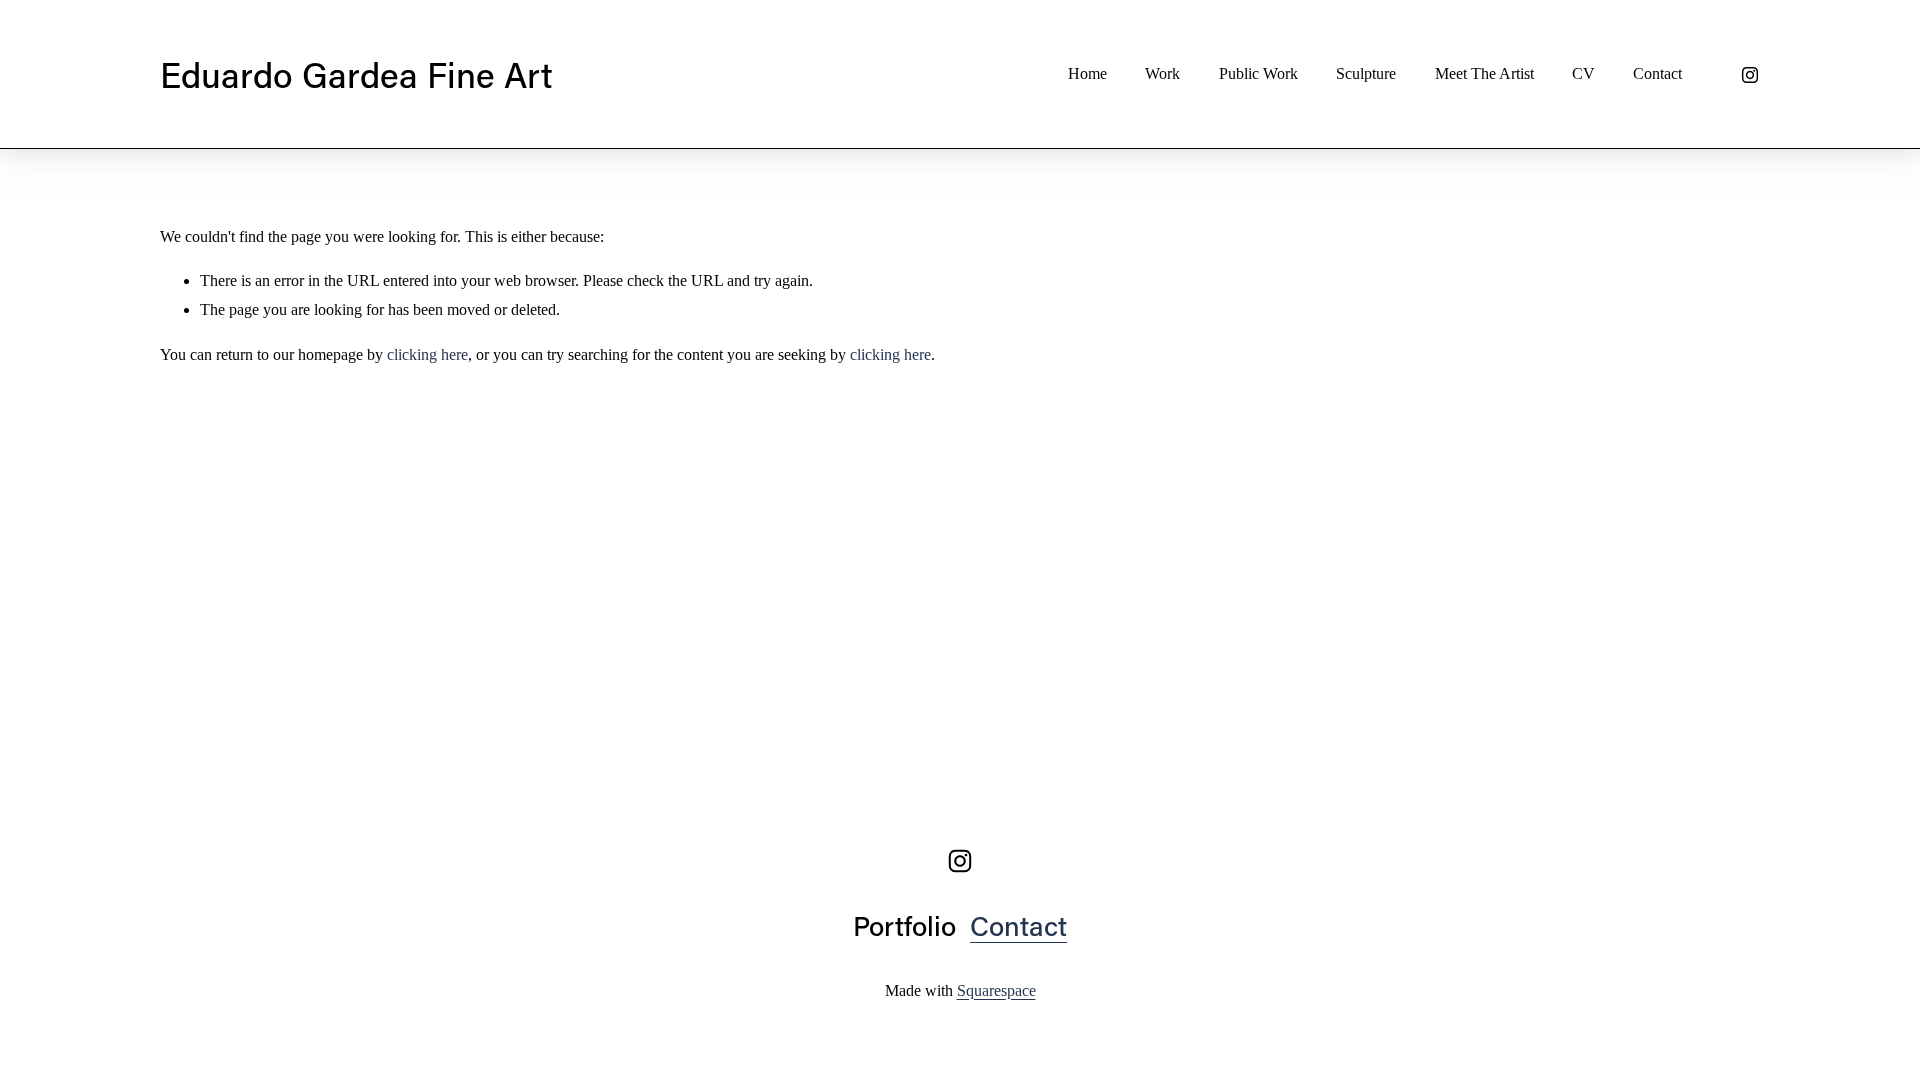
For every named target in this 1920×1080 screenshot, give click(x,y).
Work (1162, 73)
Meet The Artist (1484, 73)
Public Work (1258, 73)
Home (1087, 73)
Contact (1657, 73)
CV (1583, 73)
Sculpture (1366, 73)
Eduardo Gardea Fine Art (356, 74)
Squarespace (996, 990)
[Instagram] (1750, 75)
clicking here (427, 354)
